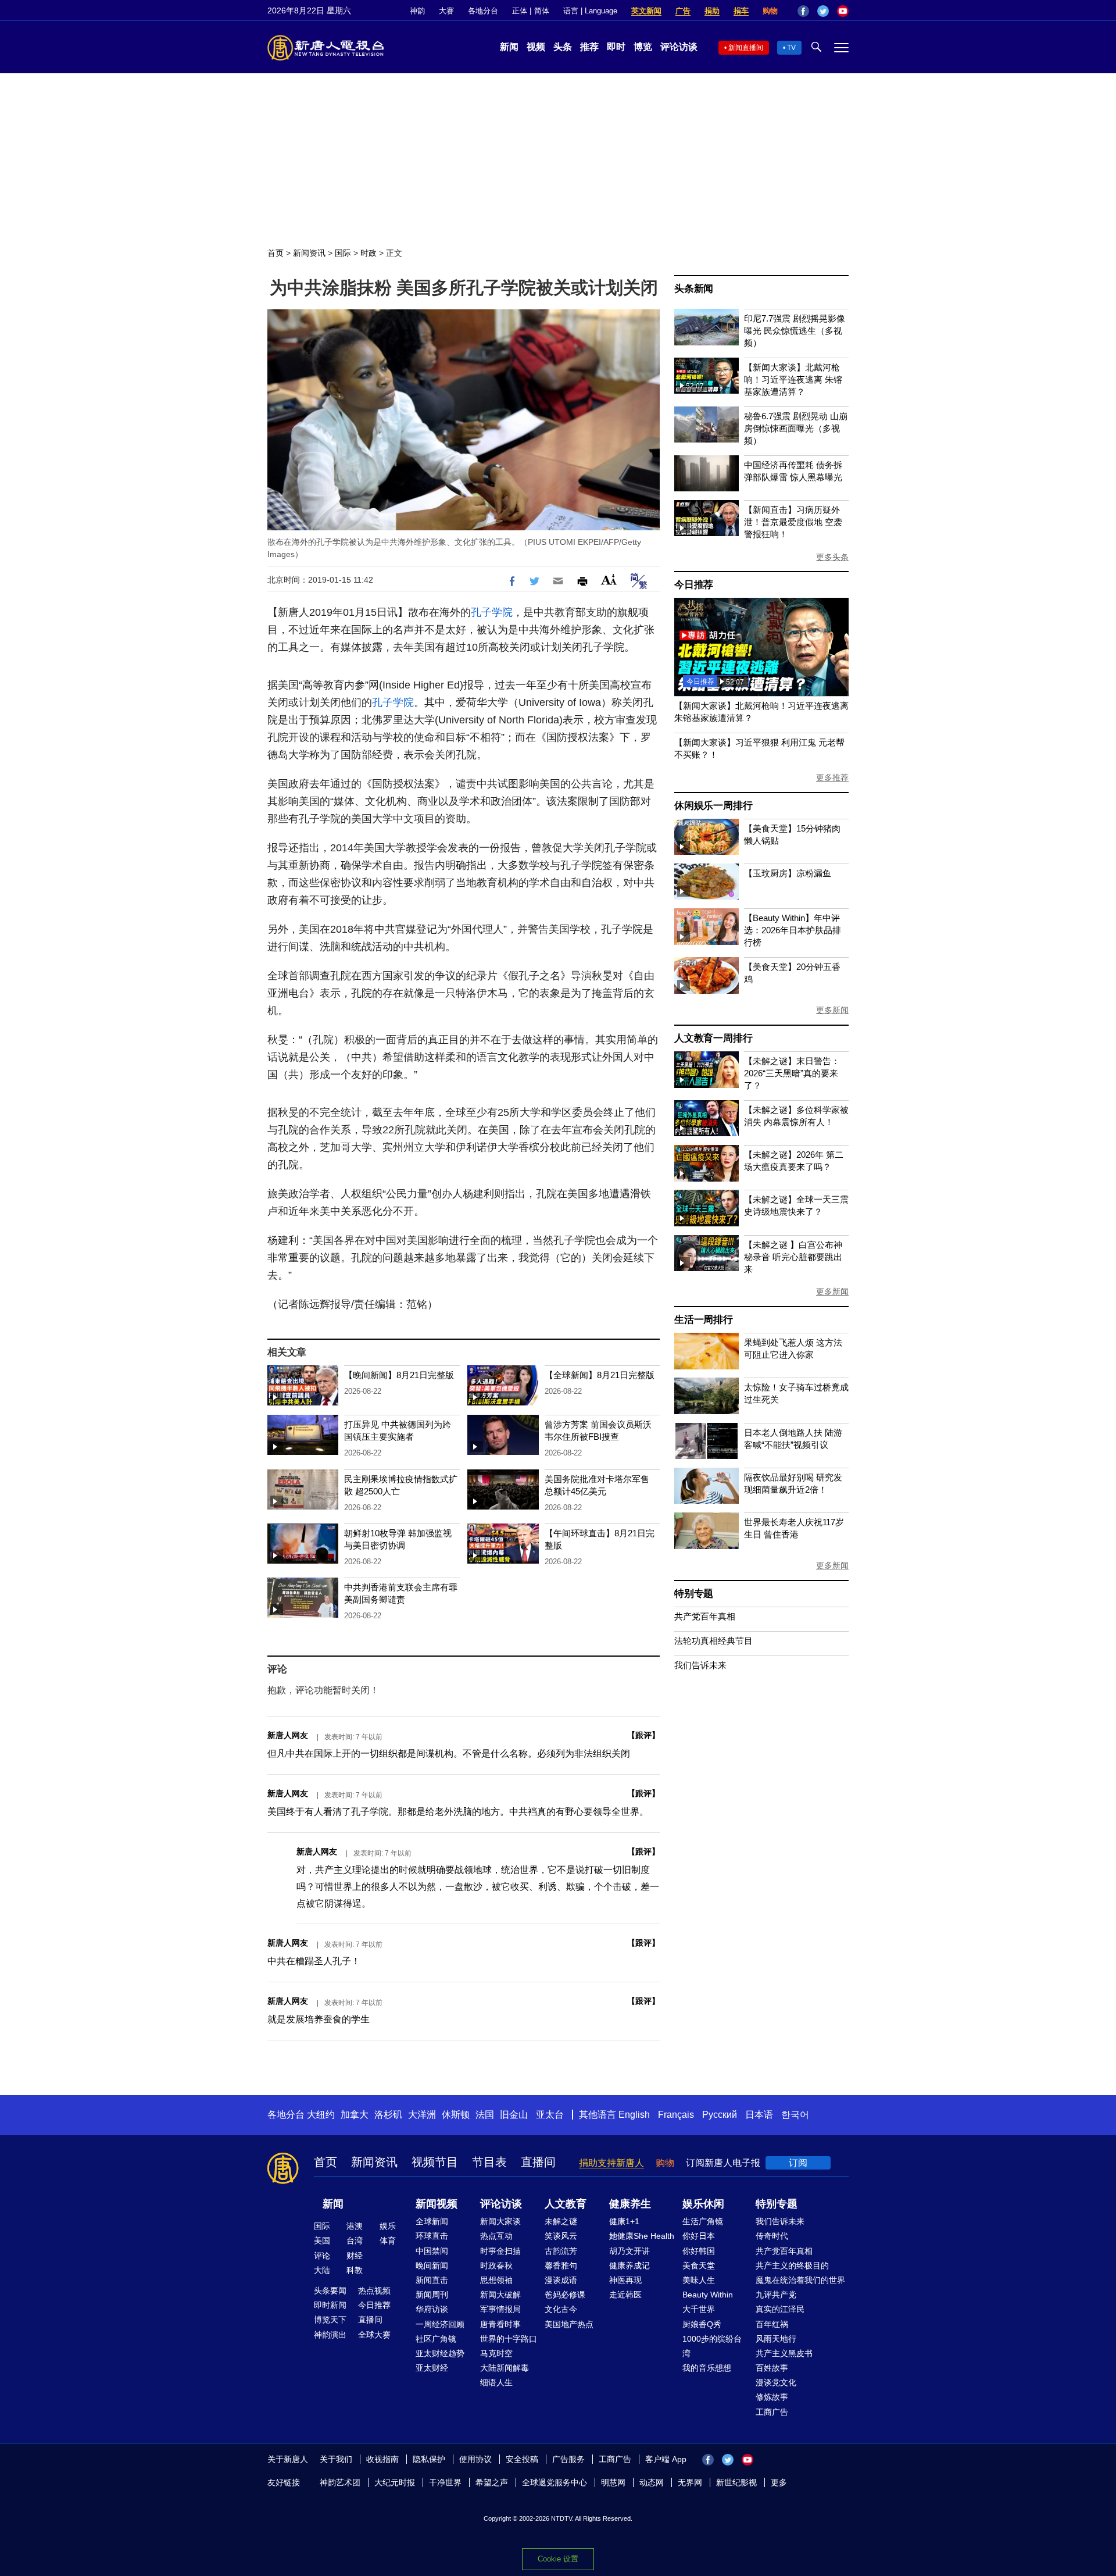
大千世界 (699, 2309)
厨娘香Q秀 (702, 2324)
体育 (388, 2240)
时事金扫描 (500, 2251)
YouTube (843, 11)
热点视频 (374, 2290)
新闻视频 (437, 2204)
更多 (779, 2482)
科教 (355, 2270)
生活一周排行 (704, 1320)
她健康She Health (642, 2236)
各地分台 (483, 11)
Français (676, 2115)
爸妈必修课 (565, 2295)
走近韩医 (625, 2295)
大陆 (322, 2270)
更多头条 (832, 557)
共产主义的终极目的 (792, 2265)
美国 (322, 2240)
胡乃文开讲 (629, 2251)
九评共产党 (776, 2295)
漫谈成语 (561, 2280)
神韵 (417, 11)
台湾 (355, 2240)
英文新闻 (646, 11)
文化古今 (561, 2309)
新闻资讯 (309, 253)
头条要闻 (330, 2290)
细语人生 (496, 2382)
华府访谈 (432, 2309)
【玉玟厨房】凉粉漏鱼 (788, 873)
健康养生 (630, 2204)
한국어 (795, 2115)
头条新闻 (694, 289)
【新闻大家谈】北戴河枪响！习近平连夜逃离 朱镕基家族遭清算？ (793, 379)
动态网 (652, 2482)
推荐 (589, 47)
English (634, 2115)
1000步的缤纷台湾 (712, 2346)
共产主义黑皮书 (784, 2353)
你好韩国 (699, 2251)
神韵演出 (330, 2335)
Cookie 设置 (558, 2559)
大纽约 (321, 2115)
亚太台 (550, 2115)
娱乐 (388, 2226)
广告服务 (568, 2459)
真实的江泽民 (780, 2309)
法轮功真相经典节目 (713, 1641)
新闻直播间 (746, 48)
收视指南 (382, 2459)
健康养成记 (629, 2265)
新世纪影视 (736, 2482)
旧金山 (514, 2115)
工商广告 (772, 2412)
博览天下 (330, 2320)
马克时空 (496, 2353)
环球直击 (432, 2236)
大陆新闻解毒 (505, 2368)
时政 (369, 253)
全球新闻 (432, 2221)
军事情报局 (500, 2309)
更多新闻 (832, 1010)
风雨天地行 (776, 2339)
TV (791, 48)
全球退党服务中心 (555, 2482)
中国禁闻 (432, 2251)
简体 (542, 11)
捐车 (741, 11)
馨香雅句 (561, 2265)
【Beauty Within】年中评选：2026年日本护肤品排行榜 (793, 930)
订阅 (798, 2163)
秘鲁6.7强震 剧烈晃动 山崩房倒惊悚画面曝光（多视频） (796, 428)
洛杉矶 (388, 2115)
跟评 (643, 1735)
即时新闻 (330, 2305)
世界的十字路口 (509, 2339)
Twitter (823, 11)
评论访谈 (679, 47)
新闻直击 (432, 2280)
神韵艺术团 (340, 2482)
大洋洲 (422, 2115)
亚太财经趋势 (440, 2353)
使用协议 (475, 2459)
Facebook (803, 11)
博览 (643, 47)
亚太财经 (432, 2368)
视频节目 (435, 2162)
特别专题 (694, 1594)
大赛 (446, 11)
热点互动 (496, 2236)
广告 (683, 11)
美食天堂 (699, 2265)
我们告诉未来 (700, 1665)
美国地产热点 (569, 2324)
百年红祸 (772, 2324)
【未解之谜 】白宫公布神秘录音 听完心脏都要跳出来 (793, 1257)
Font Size (609, 579)
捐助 (712, 11)
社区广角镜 (436, 2339)
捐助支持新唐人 (611, 2163)
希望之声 (492, 2482)
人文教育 (566, 2204)
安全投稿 (522, 2459)
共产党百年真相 (705, 1616)
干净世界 (445, 2482)
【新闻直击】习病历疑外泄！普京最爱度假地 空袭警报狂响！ (793, 522)
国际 (343, 253)
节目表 (489, 2162)
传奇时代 (772, 2236)
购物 (770, 11)
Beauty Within (708, 2295)
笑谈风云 (561, 2236)
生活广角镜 (703, 2221)
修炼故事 (772, 2397)
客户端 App (666, 2459)
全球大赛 (374, 2335)
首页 (276, 253)
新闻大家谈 (500, 2221)
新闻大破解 (500, 2295)
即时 (616, 47)
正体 (520, 11)
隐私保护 (429, 2459)
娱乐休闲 (703, 2204)
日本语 (759, 2115)
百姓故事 (772, 2368)
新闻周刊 (432, 2295)
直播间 (538, 2162)
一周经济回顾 (440, 2324)
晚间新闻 (432, 2265)
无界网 (690, 2482)
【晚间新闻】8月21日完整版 (399, 1375)
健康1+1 (624, 2221)
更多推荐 (832, 777)
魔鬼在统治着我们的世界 (800, 2280)
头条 (563, 47)
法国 (485, 2115)
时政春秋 (496, 2265)
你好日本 (699, 2236)
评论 (322, 2256)
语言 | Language (590, 11)
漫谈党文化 (776, 2382)
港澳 (355, 2226)
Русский (720, 2115)
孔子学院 (492, 612)
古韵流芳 (561, 2251)
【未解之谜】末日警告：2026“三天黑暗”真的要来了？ (792, 1073)
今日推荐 (694, 585)
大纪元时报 (395, 2482)
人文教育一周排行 (713, 1038)
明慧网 (613, 2482)
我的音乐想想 (707, 2368)
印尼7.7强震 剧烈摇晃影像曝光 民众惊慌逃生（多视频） (795, 331)
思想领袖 (496, 2280)
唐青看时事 (500, 2324)
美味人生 (699, 2280)
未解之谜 (561, 2221)
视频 (536, 47)
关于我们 (336, 2459)
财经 (355, 2256)
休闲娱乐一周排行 (713, 806)
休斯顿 (456, 2115)
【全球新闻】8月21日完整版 (600, 1375)
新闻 (509, 47)
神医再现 (625, 2280)
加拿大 (355, 2115)
